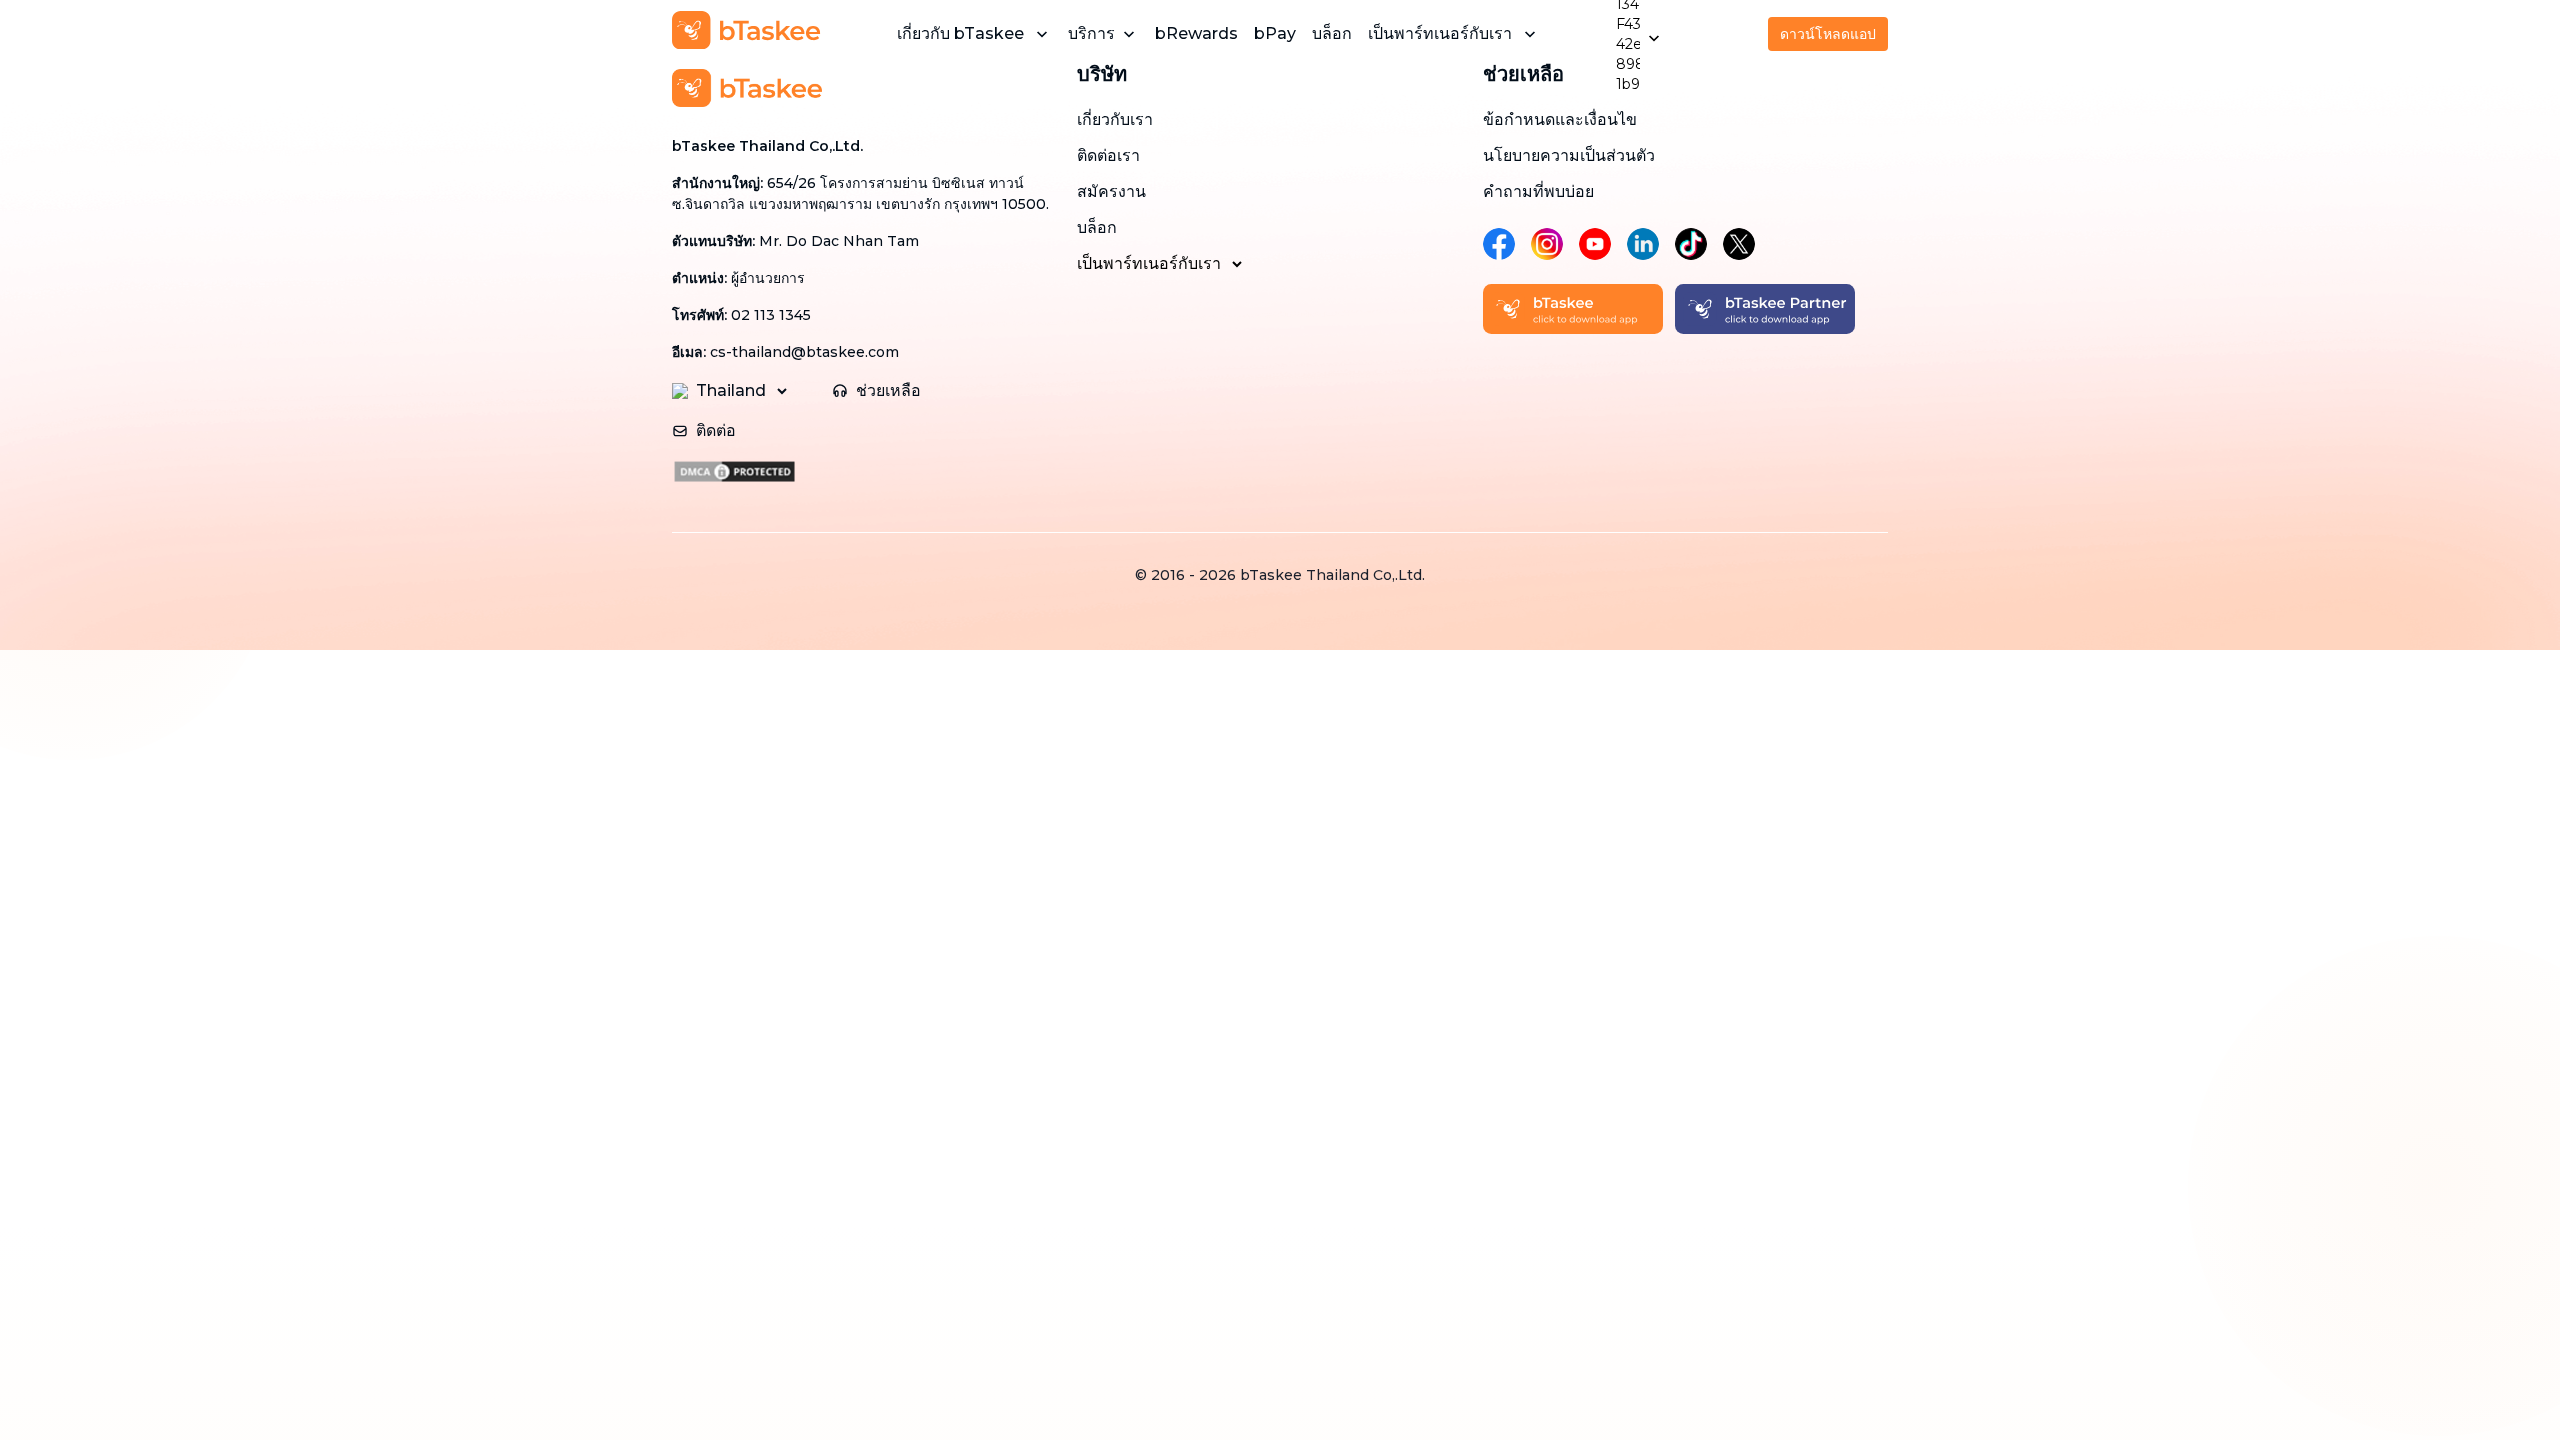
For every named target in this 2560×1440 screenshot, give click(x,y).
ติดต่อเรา (1108, 155)
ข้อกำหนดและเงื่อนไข (1560, 119)
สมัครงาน (1111, 191)
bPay (1275, 33)
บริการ (1091, 33)
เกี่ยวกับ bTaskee (960, 33)
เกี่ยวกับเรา (1115, 119)
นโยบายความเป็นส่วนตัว (1569, 155)
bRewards (1196, 33)
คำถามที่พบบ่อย (1538, 191)
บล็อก (1332, 33)
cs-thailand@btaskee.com (804, 352)
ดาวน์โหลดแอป (1828, 34)
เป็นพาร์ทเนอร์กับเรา (1440, 33)
